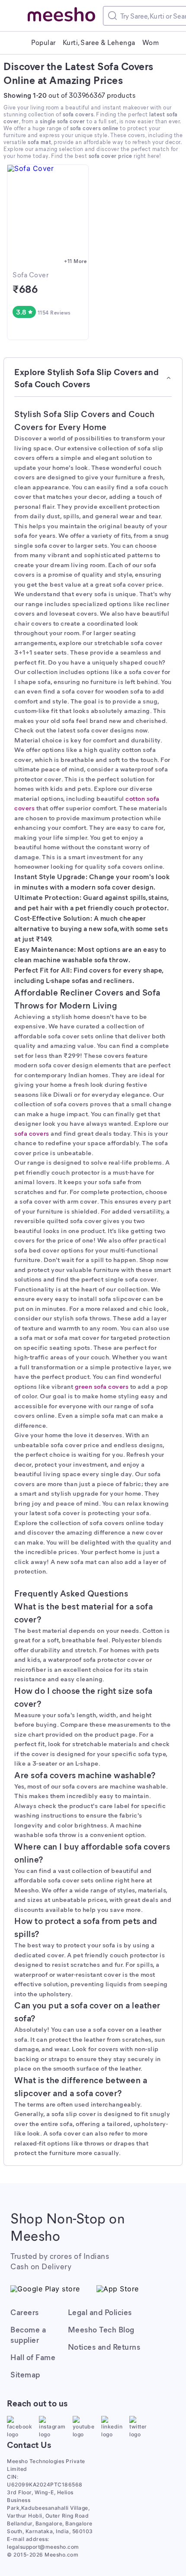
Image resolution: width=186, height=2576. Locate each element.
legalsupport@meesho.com (43, 2547)
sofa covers (32, 1133)
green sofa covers (102, 1386)
